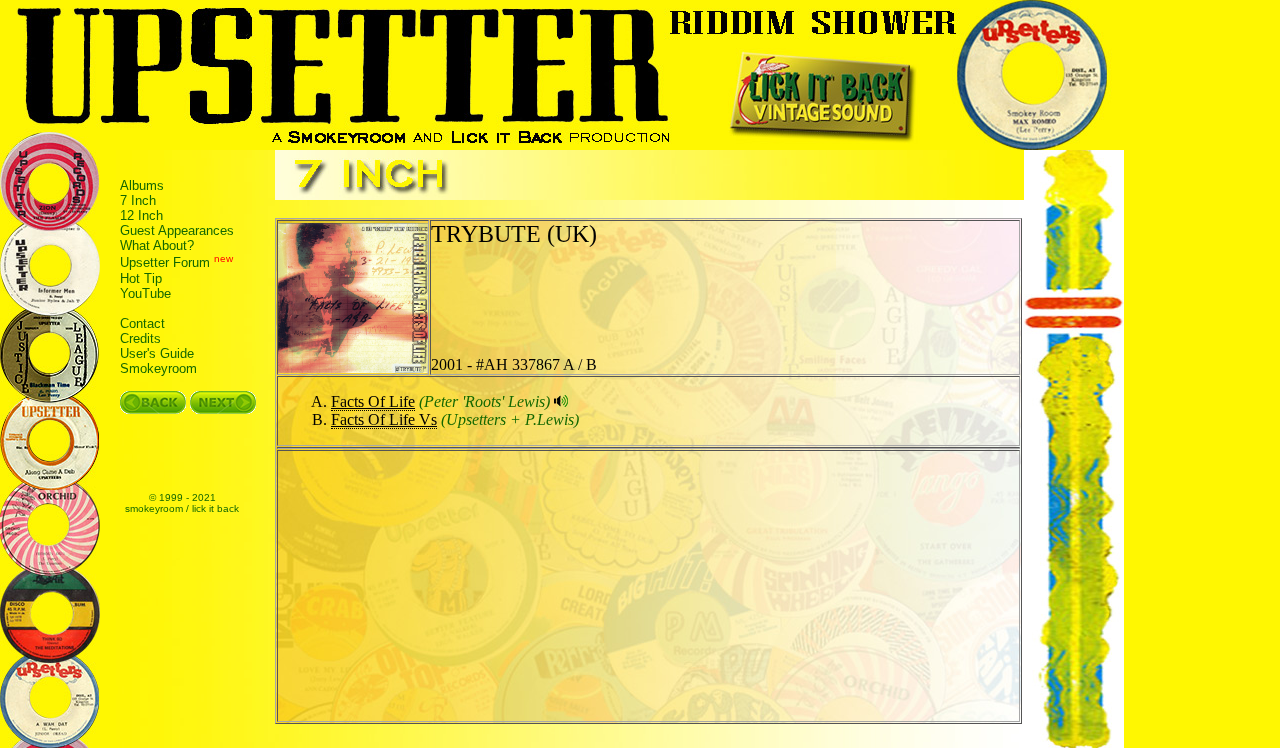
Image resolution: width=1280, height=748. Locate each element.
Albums (142, 185)
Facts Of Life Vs (384, 419)
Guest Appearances (177, 230)
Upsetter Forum (165, 263)
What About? (157, 245)
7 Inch (138, 200)
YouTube (145, 293)
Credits (140, 338)
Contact (142, 323)
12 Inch (141, 215)
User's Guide (157, 353)
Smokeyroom (158, 368)
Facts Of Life (373, 401)
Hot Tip (141, 278)
